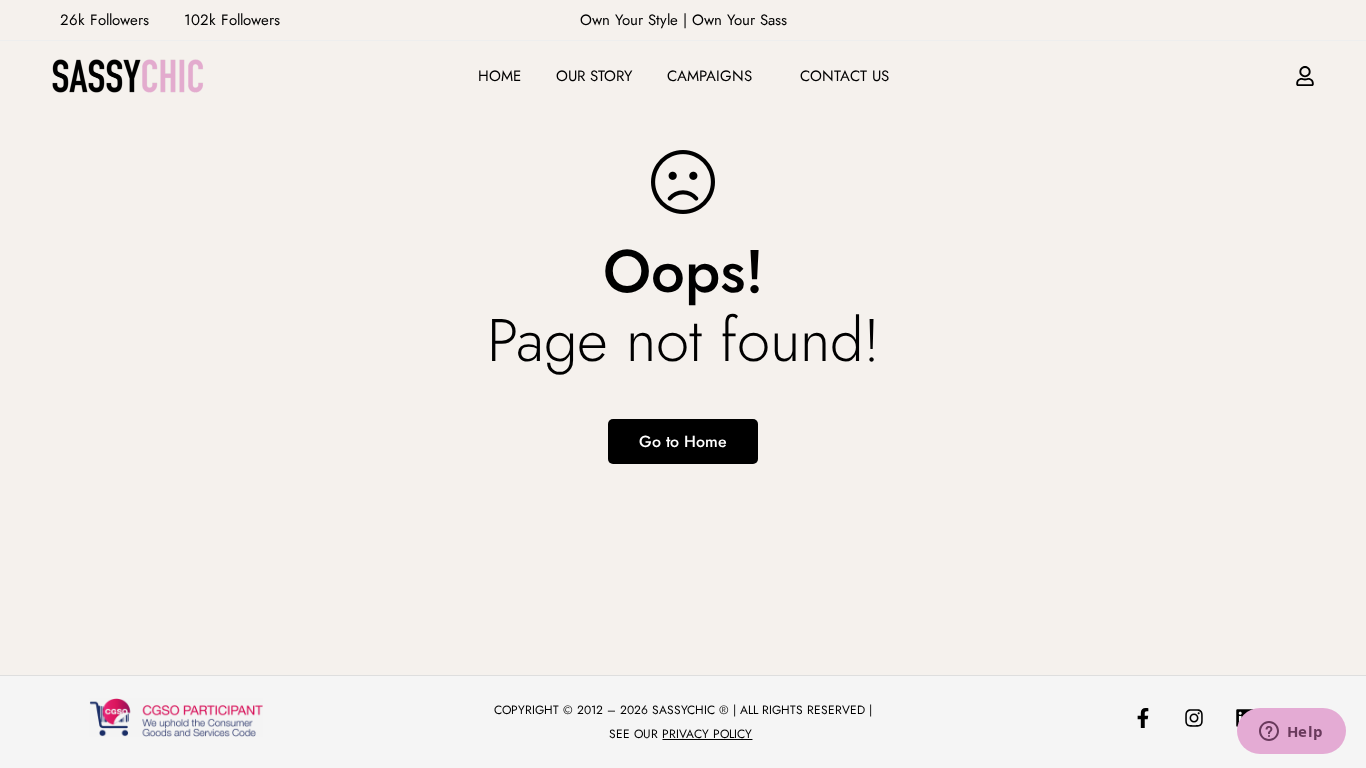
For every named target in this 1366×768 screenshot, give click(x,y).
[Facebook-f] (1143, 718)
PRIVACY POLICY (707, 734)
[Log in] (1305, 76)
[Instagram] (1194, 718)
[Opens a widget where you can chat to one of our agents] (1291, 733)
